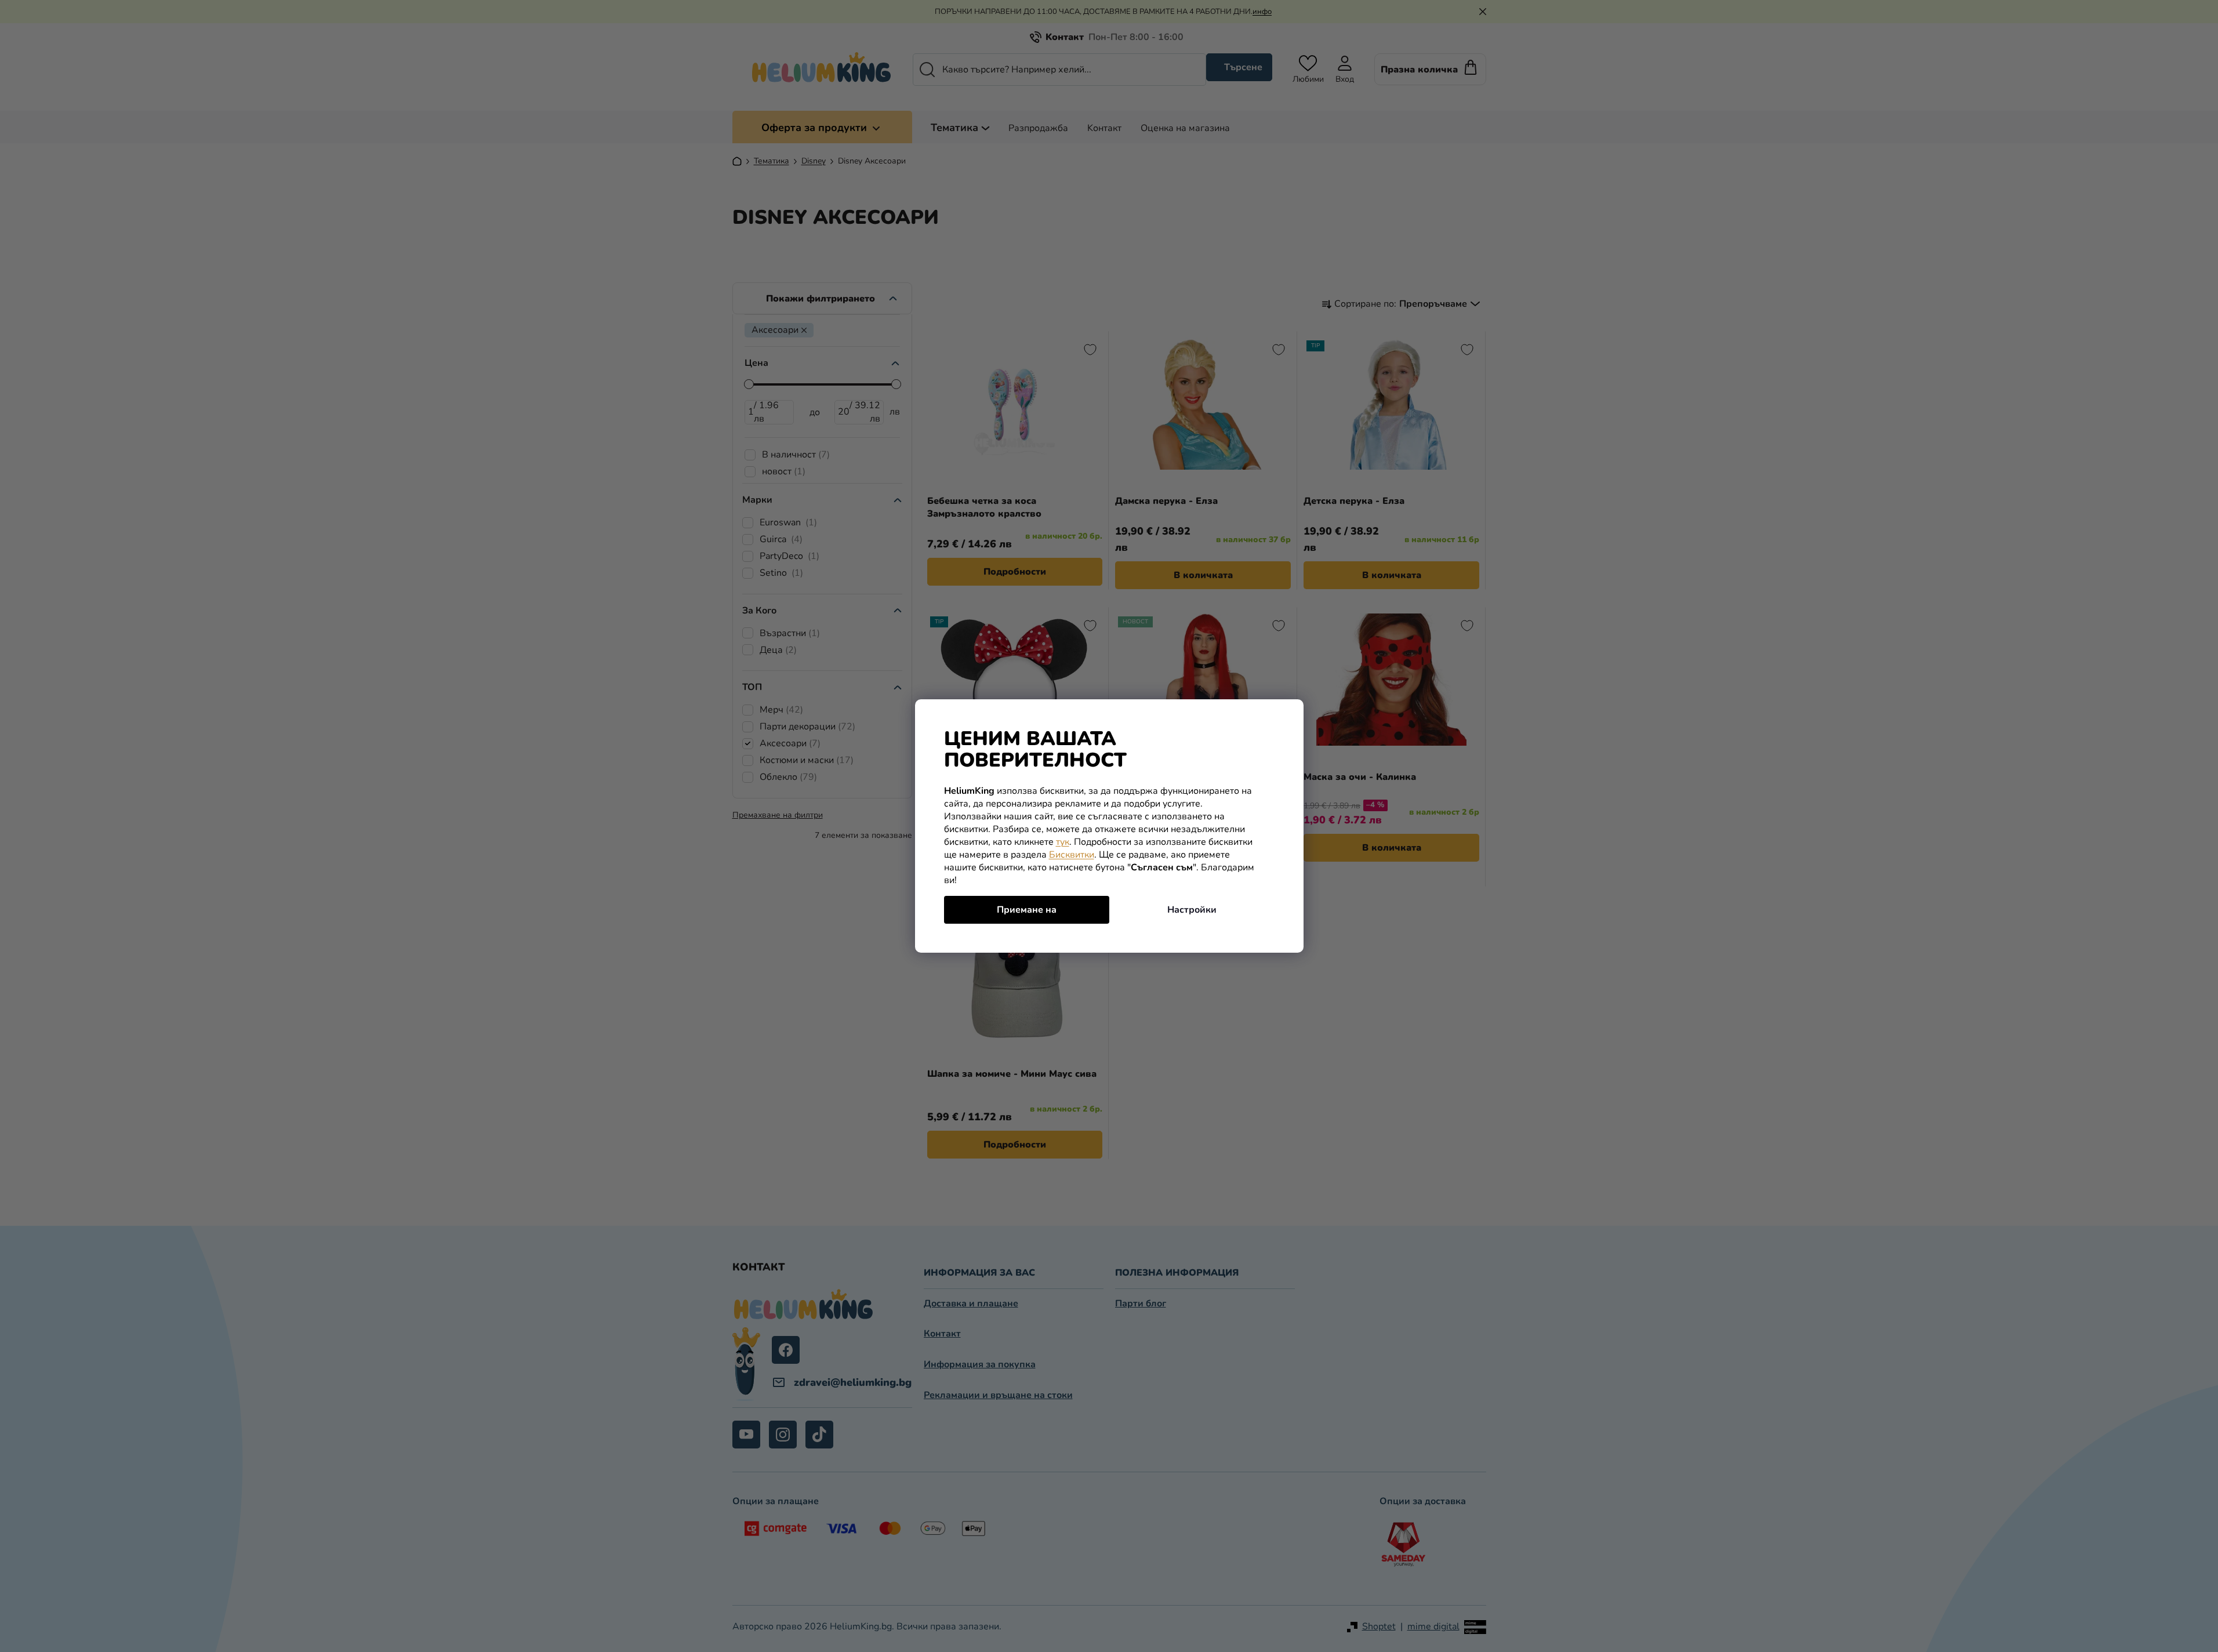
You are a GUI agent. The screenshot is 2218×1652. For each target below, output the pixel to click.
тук (1063, 842)
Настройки (1192, 910)
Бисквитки (1072, 855)
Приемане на (1027, 910)
